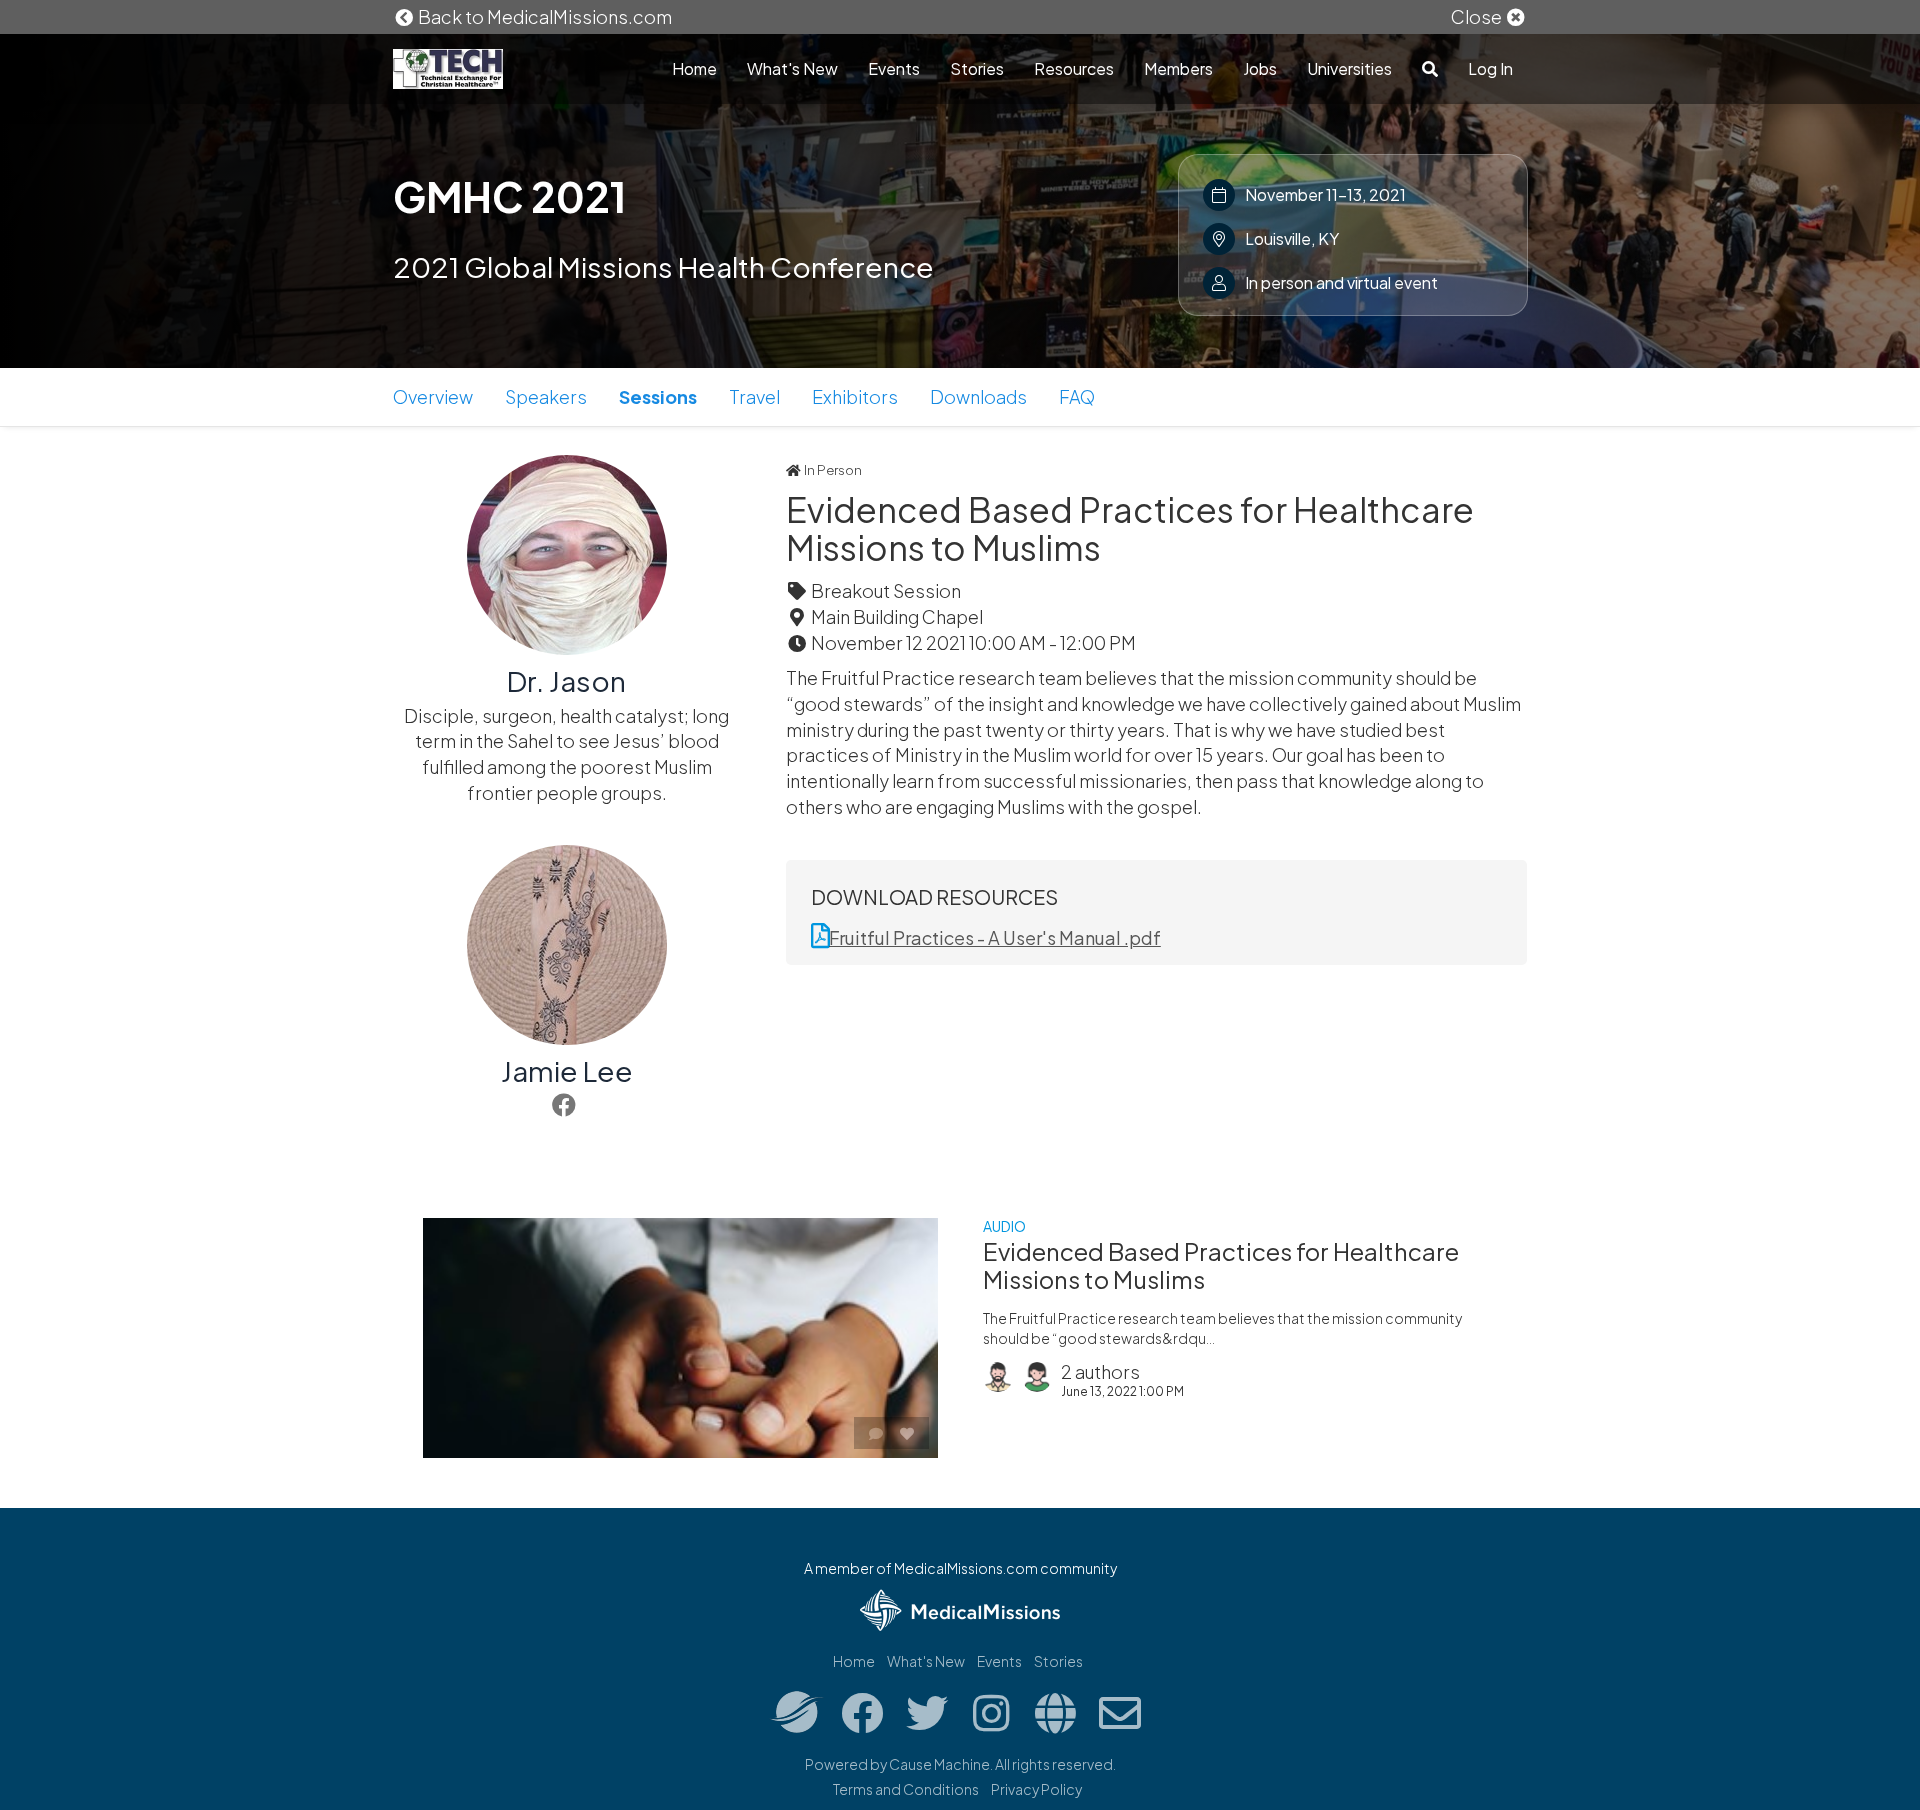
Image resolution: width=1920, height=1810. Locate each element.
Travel (754, 396)
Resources (1074, 68)
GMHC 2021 (509, 196)
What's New (792, 68)
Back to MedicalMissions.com (543, 16)
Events (894, 68)
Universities (1349, 68)
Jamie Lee (567, 1070)
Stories (977, 68)
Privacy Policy (1036, 1789)
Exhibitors (855, 396)
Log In (1490, 68)
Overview (433, 396)
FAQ (1077, 396)
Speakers (546, 396)
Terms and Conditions (906, 1789)
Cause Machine (939, 1764)
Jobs (1260, 68)
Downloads (978, 396)
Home (694, 68)
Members (1178, 68)
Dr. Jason (566, 680)
